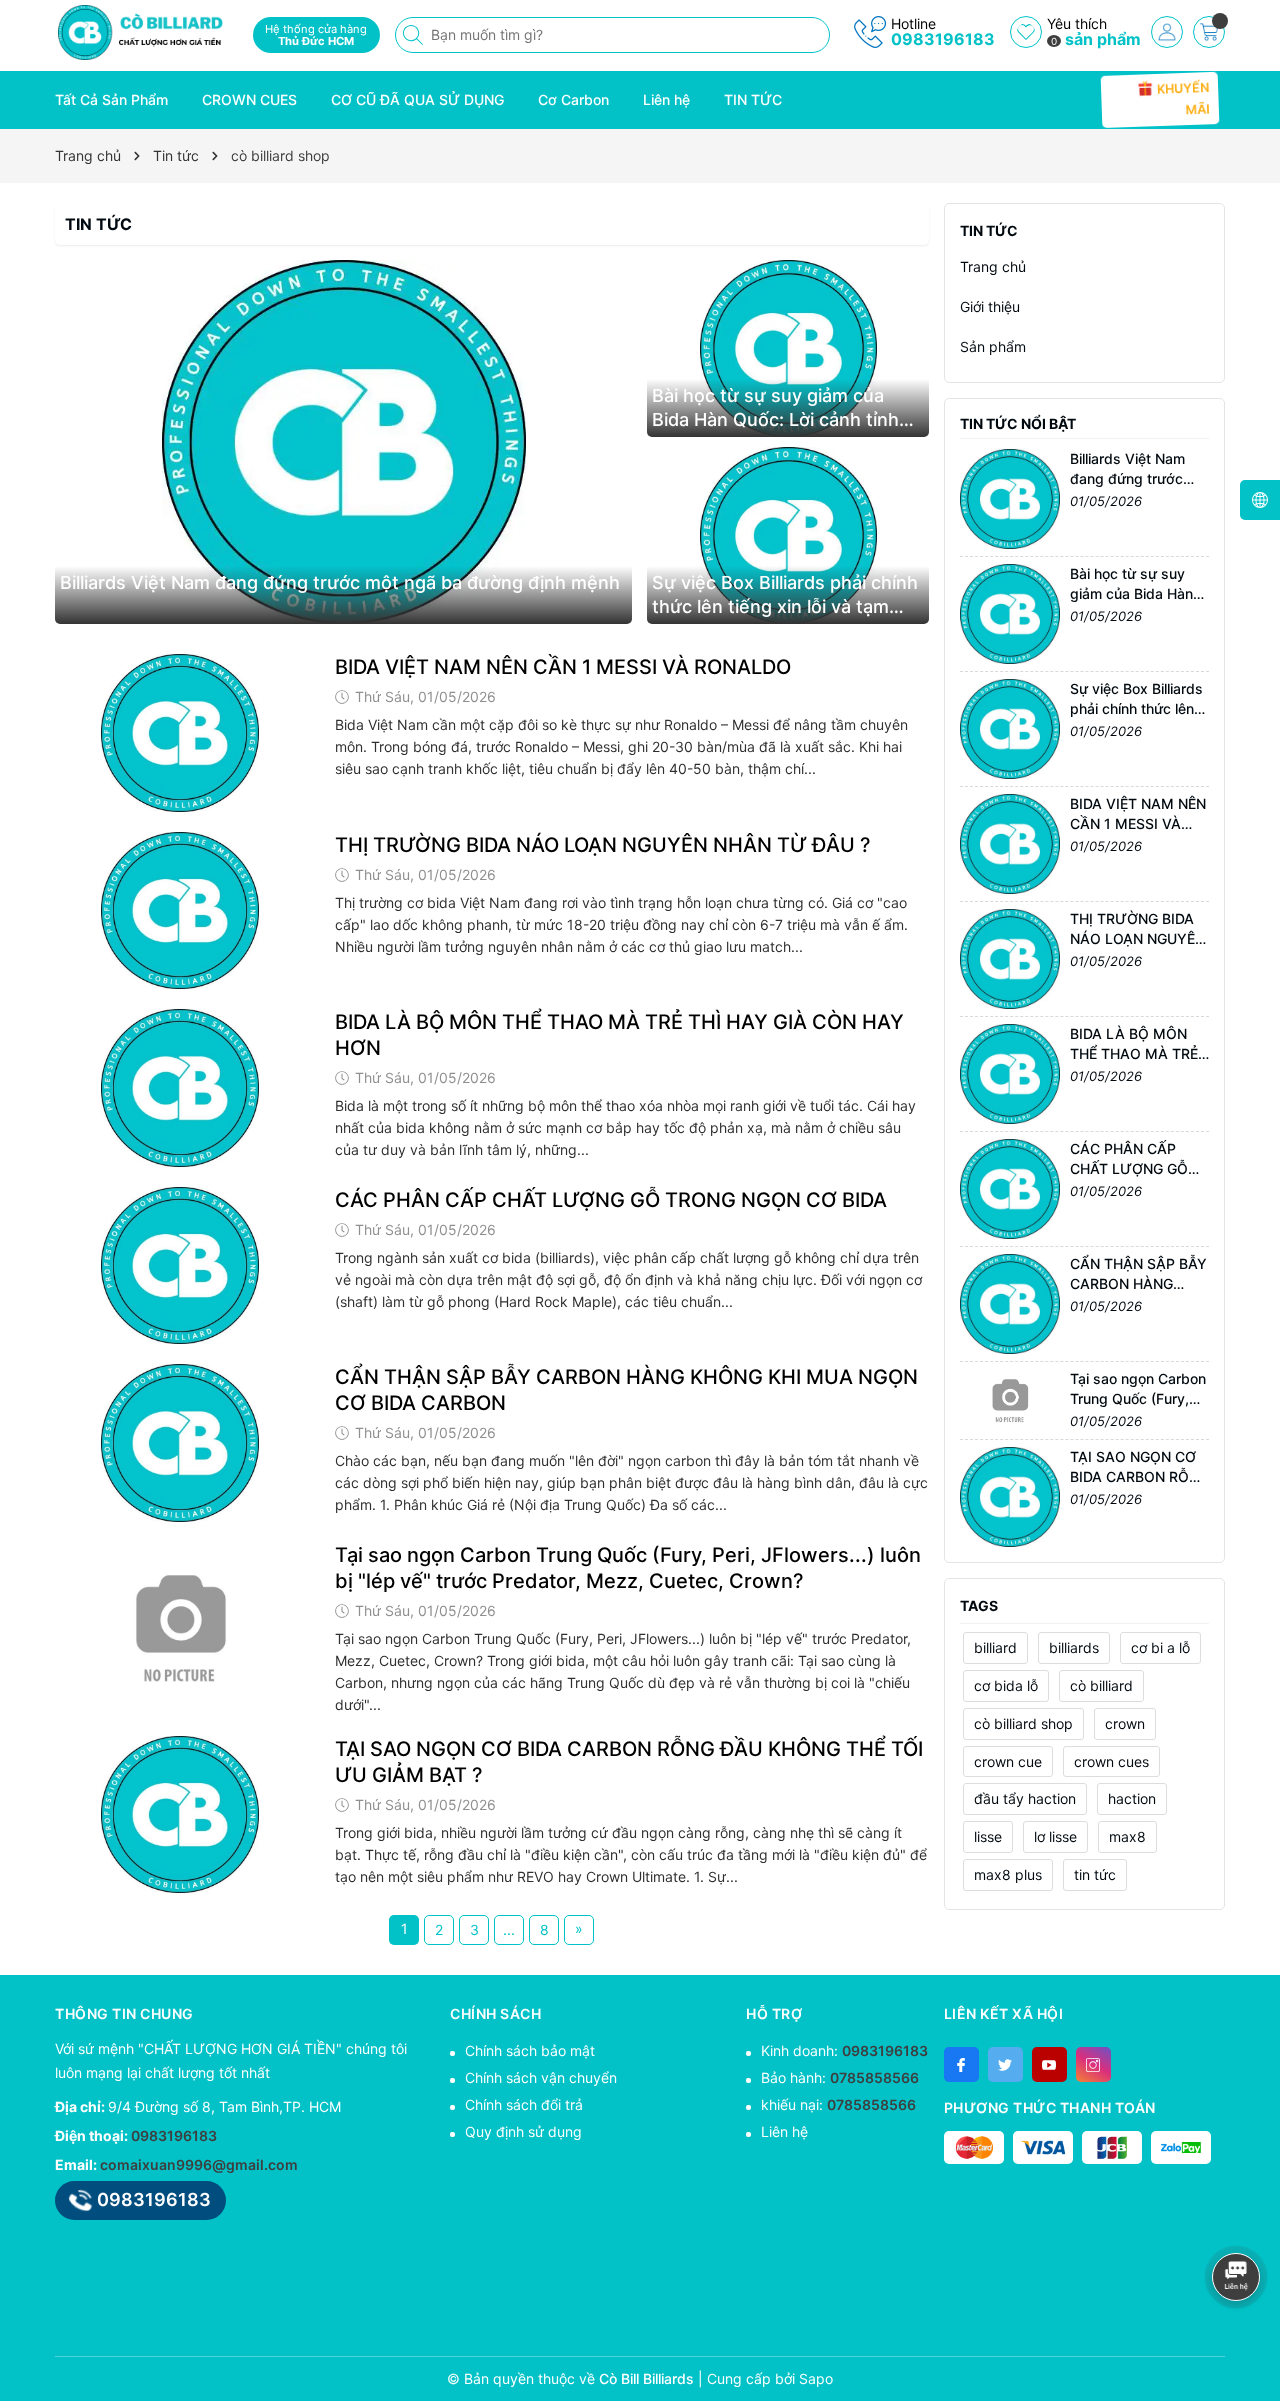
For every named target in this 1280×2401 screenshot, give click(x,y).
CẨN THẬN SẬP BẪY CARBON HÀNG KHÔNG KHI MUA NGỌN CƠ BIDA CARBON (626, 1390)
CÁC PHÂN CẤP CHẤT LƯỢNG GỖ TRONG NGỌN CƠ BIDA (611, 1200)
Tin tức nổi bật (1018, 423)
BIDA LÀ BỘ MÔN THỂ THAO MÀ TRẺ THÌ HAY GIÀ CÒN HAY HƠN (619, 1035)
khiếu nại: (838, 2104)
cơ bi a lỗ (1160, 1647)
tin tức (1095, 1874)
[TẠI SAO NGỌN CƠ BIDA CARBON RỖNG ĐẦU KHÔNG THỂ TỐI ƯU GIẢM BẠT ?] (180, 1815)
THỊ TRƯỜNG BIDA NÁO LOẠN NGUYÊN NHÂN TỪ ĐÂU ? (603, 845)
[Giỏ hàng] (1209, 32)
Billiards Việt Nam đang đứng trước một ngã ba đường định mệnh (340, 582)
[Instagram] (1093, 2064)
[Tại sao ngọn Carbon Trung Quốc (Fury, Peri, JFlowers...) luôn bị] (180, 1621)
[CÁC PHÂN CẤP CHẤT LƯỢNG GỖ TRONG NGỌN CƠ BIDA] (180, 1266)
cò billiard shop (1023, 1723)
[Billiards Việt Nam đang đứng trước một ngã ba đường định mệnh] (343, 442)
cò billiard (1101, 1685)
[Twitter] (1005, 2064)
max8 (1127, 1836)
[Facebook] (961, 2064)
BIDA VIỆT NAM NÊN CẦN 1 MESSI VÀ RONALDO (563, 667)
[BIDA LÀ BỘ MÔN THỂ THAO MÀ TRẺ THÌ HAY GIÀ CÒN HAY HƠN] (180, 1088)
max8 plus (1008, 1874)
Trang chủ (993, 266)
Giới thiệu (990, 306)
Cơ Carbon (573, 99)
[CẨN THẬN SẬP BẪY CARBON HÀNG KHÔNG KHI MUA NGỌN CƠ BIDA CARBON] (180, 1443)
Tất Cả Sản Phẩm (111, 99)
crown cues (1111, 1761)
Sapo (816, 2378)
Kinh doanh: (844, 2050)
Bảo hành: (840, 2077)
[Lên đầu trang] (1239, 2223)
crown (1125, 1723)
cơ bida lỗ (1006, 1685)
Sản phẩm (993, 346)
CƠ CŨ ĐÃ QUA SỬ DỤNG (417, 99)
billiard (995, 1647)
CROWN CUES (249, 99)
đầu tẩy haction (1025, 1798)
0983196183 (943, 39)
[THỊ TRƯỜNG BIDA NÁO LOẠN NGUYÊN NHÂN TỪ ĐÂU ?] (180, 911)
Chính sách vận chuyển (541, 2077)
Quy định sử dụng (523, 2131)
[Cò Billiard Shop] (147, 32)
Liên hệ (666, 99)
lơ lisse (1055, 1836)
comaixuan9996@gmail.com (199, 2164)
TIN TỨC (753, 99)
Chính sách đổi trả (524, 2104)
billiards (1074, 1647)
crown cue (1008, 1761)
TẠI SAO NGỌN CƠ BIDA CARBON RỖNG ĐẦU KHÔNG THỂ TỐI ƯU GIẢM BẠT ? (629, 1762)
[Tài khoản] (1167, 32)
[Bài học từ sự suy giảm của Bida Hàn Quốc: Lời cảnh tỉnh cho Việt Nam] (787, 348)
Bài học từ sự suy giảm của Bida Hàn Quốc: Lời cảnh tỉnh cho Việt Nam (775, 408)
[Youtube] (1049, 2064)
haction (1132, 1798)
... (509, 1929)
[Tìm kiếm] (415, 35)
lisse (988, 1836)
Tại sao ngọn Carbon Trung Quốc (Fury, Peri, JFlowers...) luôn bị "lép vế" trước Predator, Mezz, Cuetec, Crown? (628, 1568)
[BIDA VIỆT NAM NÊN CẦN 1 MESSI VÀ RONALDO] (180, 733)
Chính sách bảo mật (530, 2050)
